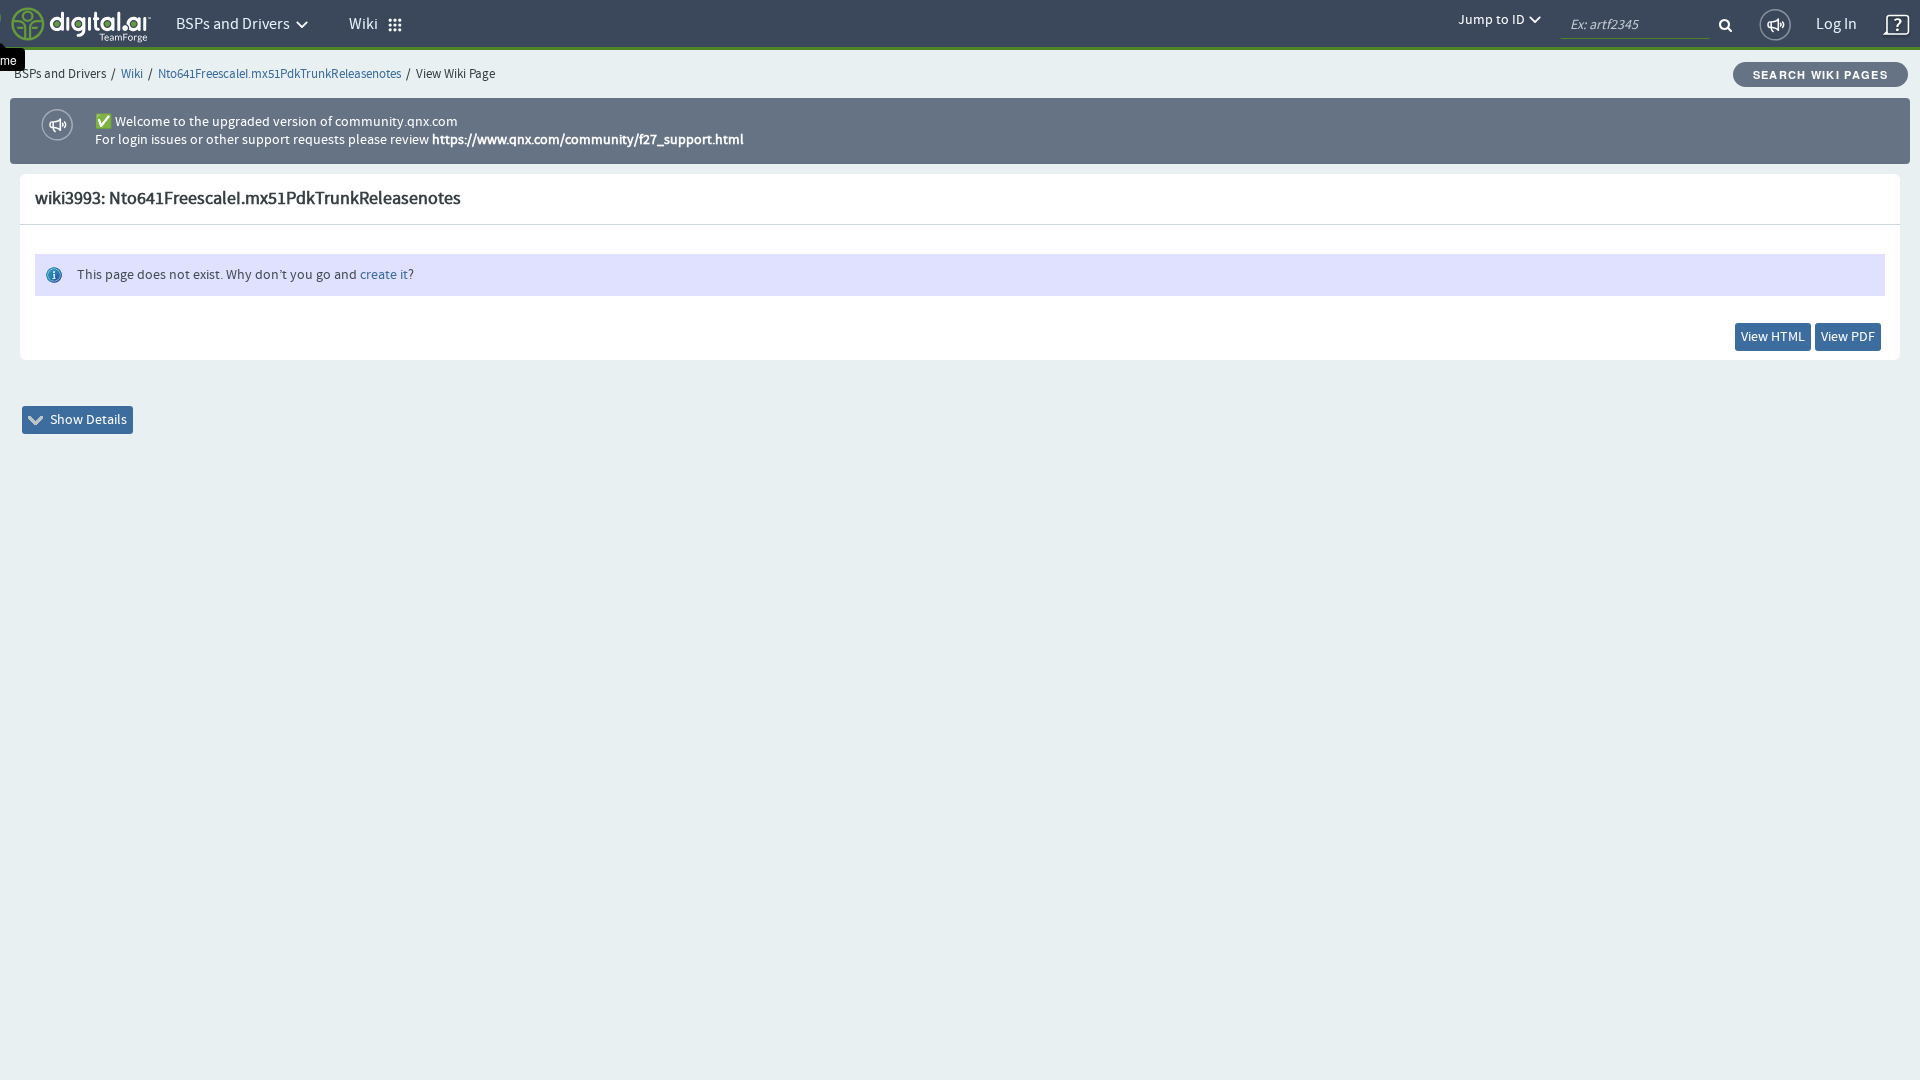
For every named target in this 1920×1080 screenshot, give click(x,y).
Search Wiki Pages (1820, 74)
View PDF (1848, 337)
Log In (1836, 24)
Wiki (132, 74)
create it (384, 275)
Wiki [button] (368, 24)
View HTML (1773, 337)
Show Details (87, 420)
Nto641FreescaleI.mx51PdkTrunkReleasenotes (279, 74)
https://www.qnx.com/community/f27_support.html (588, 140)
